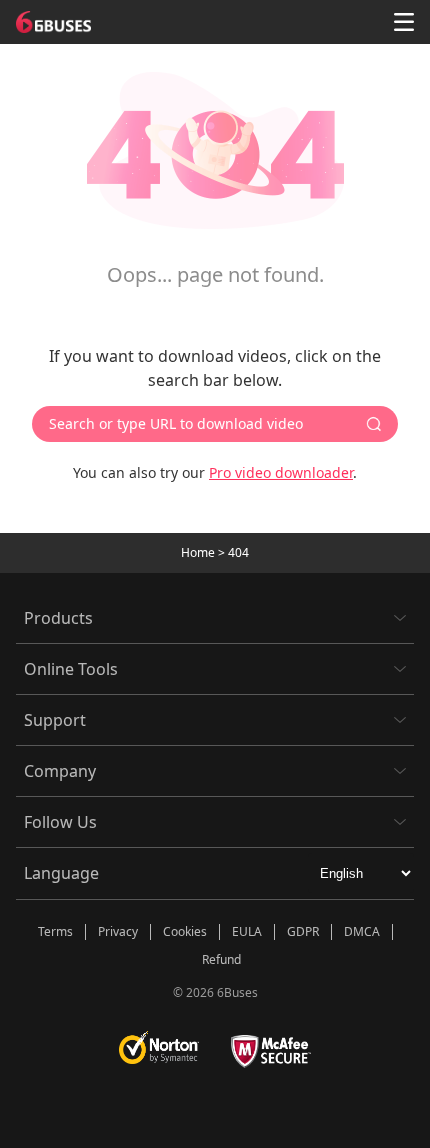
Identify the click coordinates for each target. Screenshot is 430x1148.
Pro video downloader (281, 472)
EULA (247, 931)
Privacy (118, 931)
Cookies (185, 931)
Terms (55, 931)
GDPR (303, 931)
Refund (221, 959)
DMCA (362, 931)
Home (198, 552)
